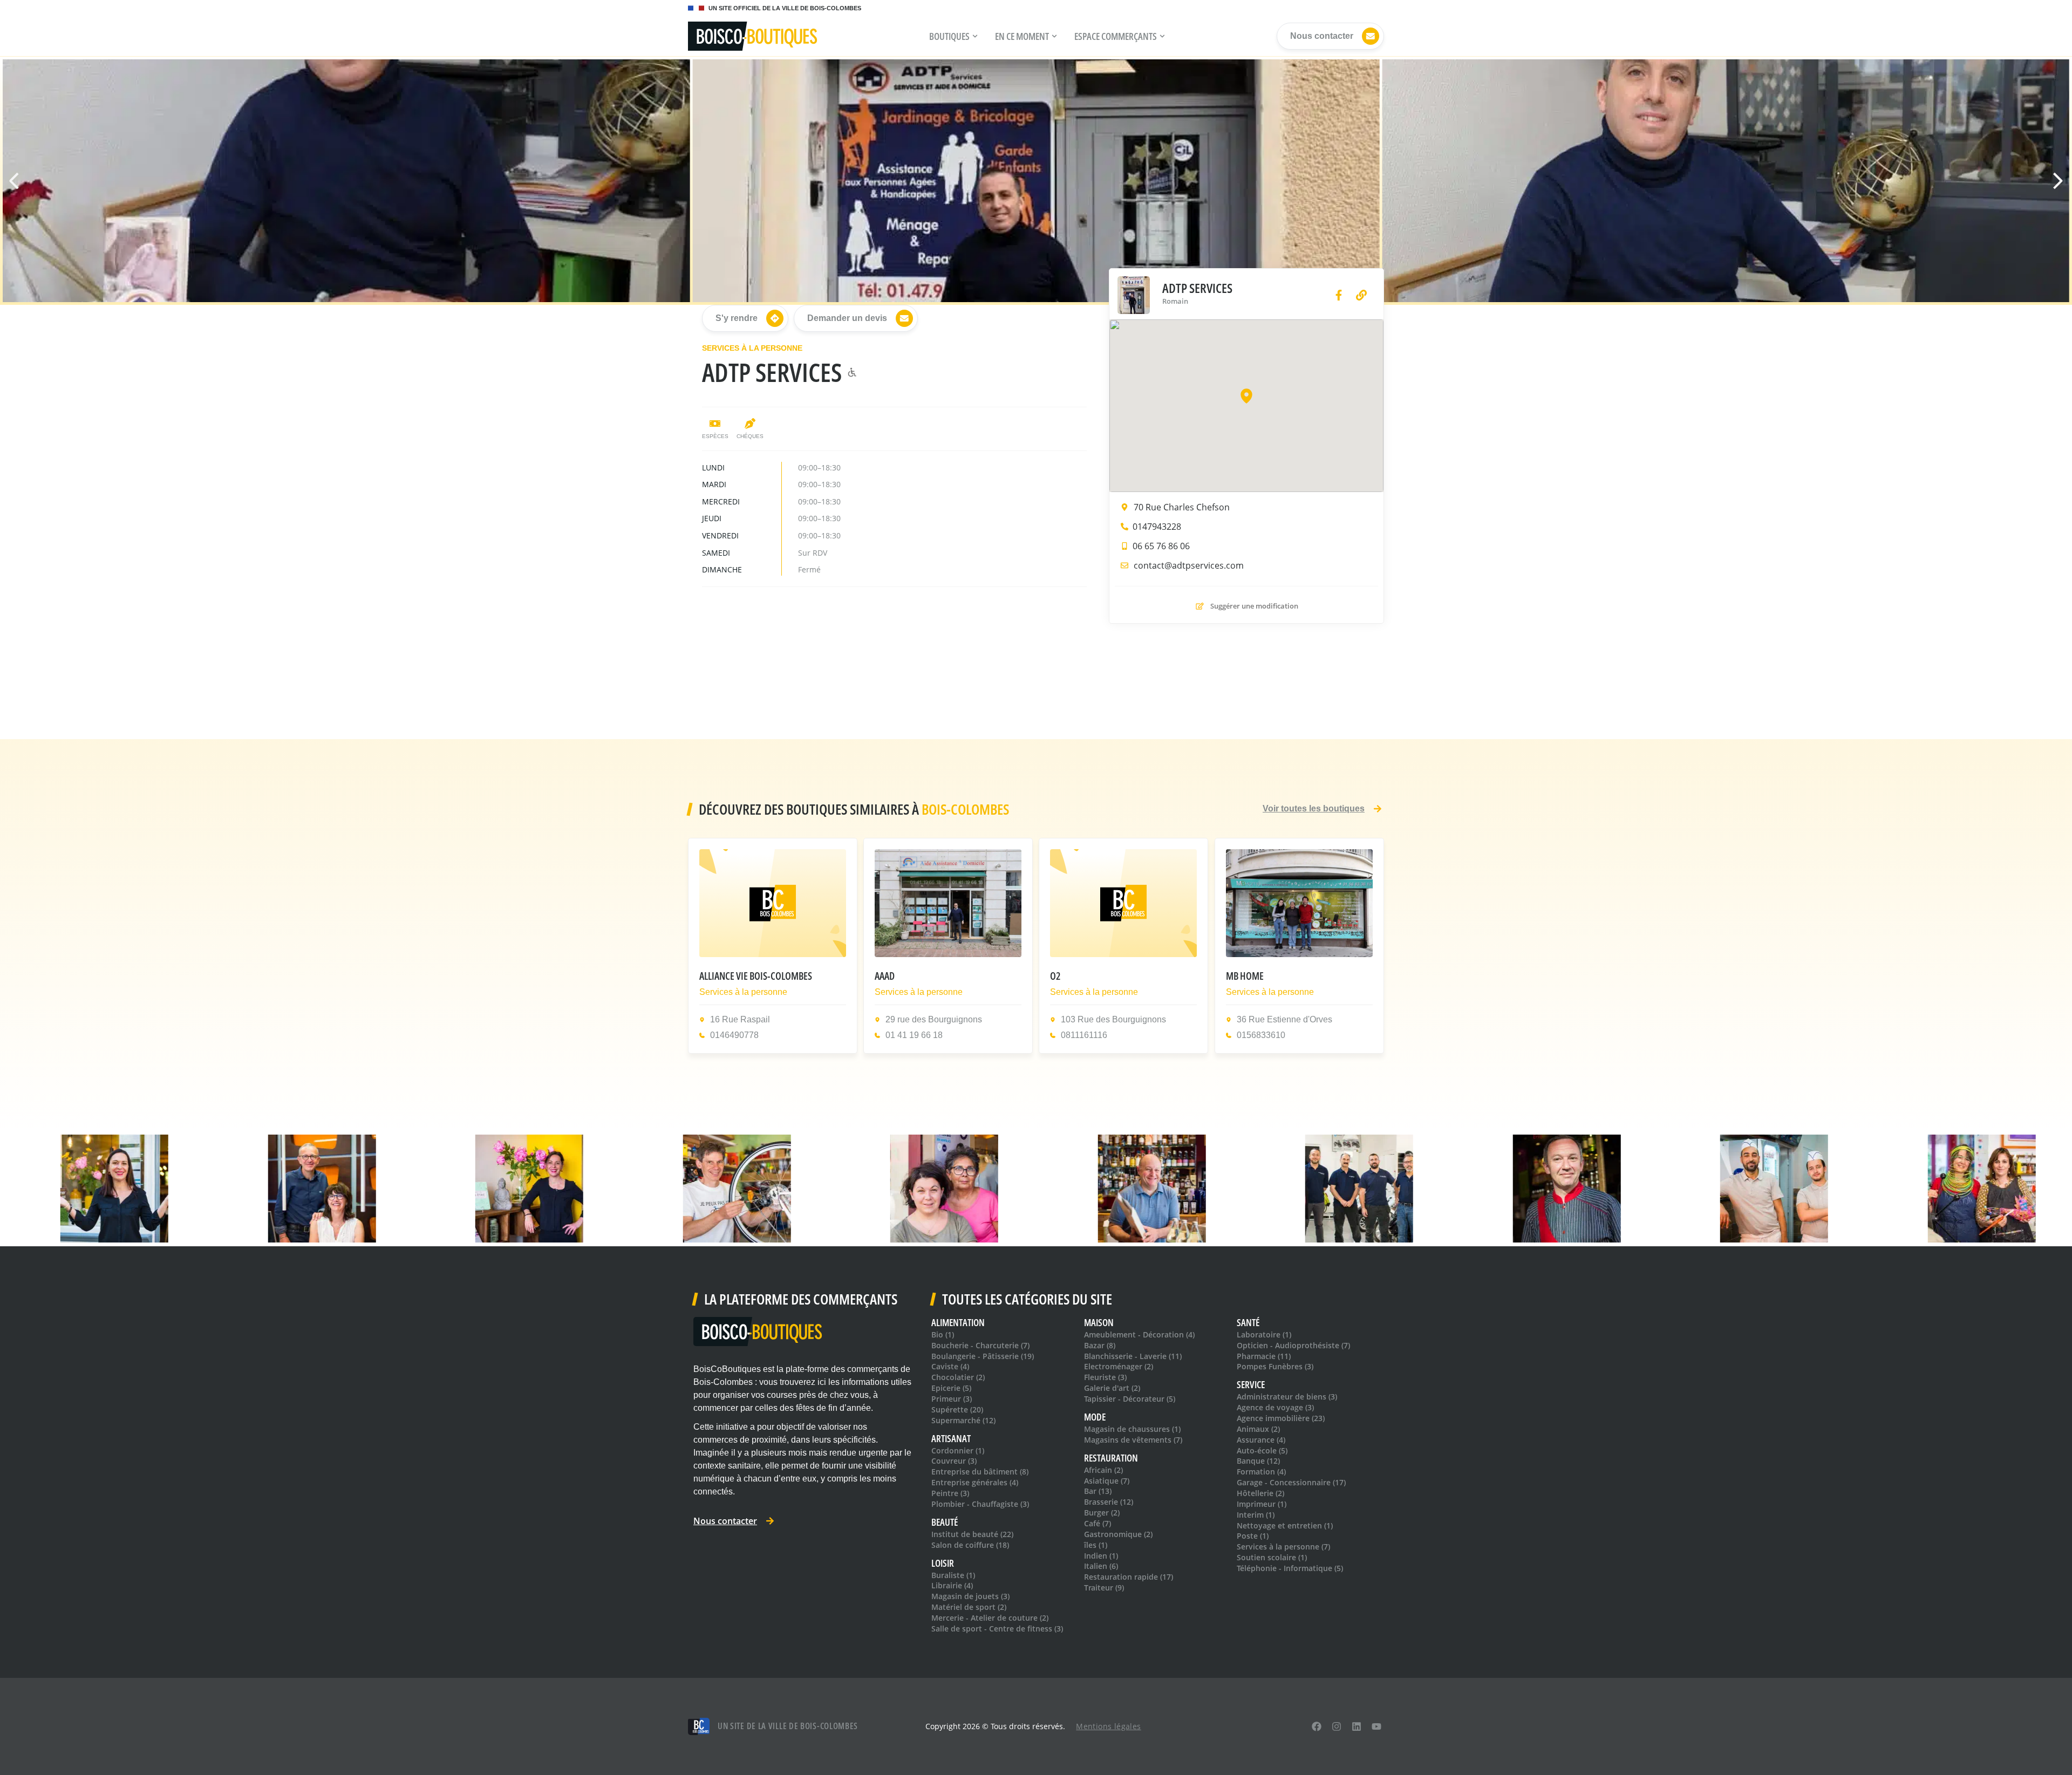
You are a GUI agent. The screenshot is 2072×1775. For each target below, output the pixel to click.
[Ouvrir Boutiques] (975, 36)
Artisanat (951, 1439)
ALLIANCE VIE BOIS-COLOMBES (756, 976)
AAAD (885, 976)
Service (1251, 1385)
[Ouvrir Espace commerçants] (1162, 36)
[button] (2053, 181)
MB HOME (1245, 976)
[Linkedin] (1356, 1727)
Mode (1095, 1417)
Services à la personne (752, 348)
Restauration (1111, 1458)
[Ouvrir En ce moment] (1054, 36)
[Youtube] (1376, 1727)
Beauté (945, 1522)
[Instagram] (1337, 1727)
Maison (1099, 1323)
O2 (1055, 976)
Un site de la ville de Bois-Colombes (788, 1726)
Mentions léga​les (1108, 1726)
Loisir (943, 1563)
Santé (1248, 1323)
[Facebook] (1317, 1727)
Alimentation (958, 1323)
